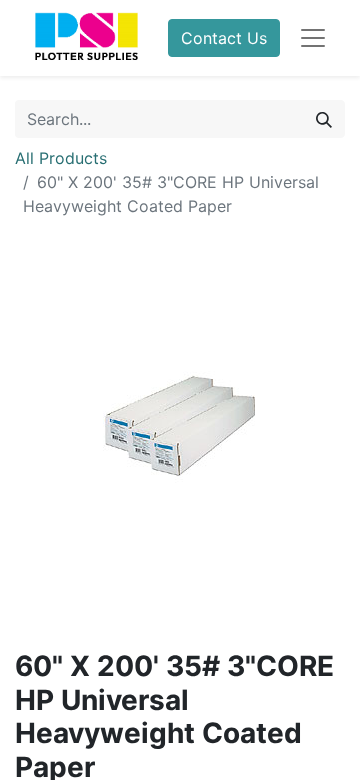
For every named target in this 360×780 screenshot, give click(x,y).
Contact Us (224, 38)
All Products (61, 158)
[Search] (324, 119)
